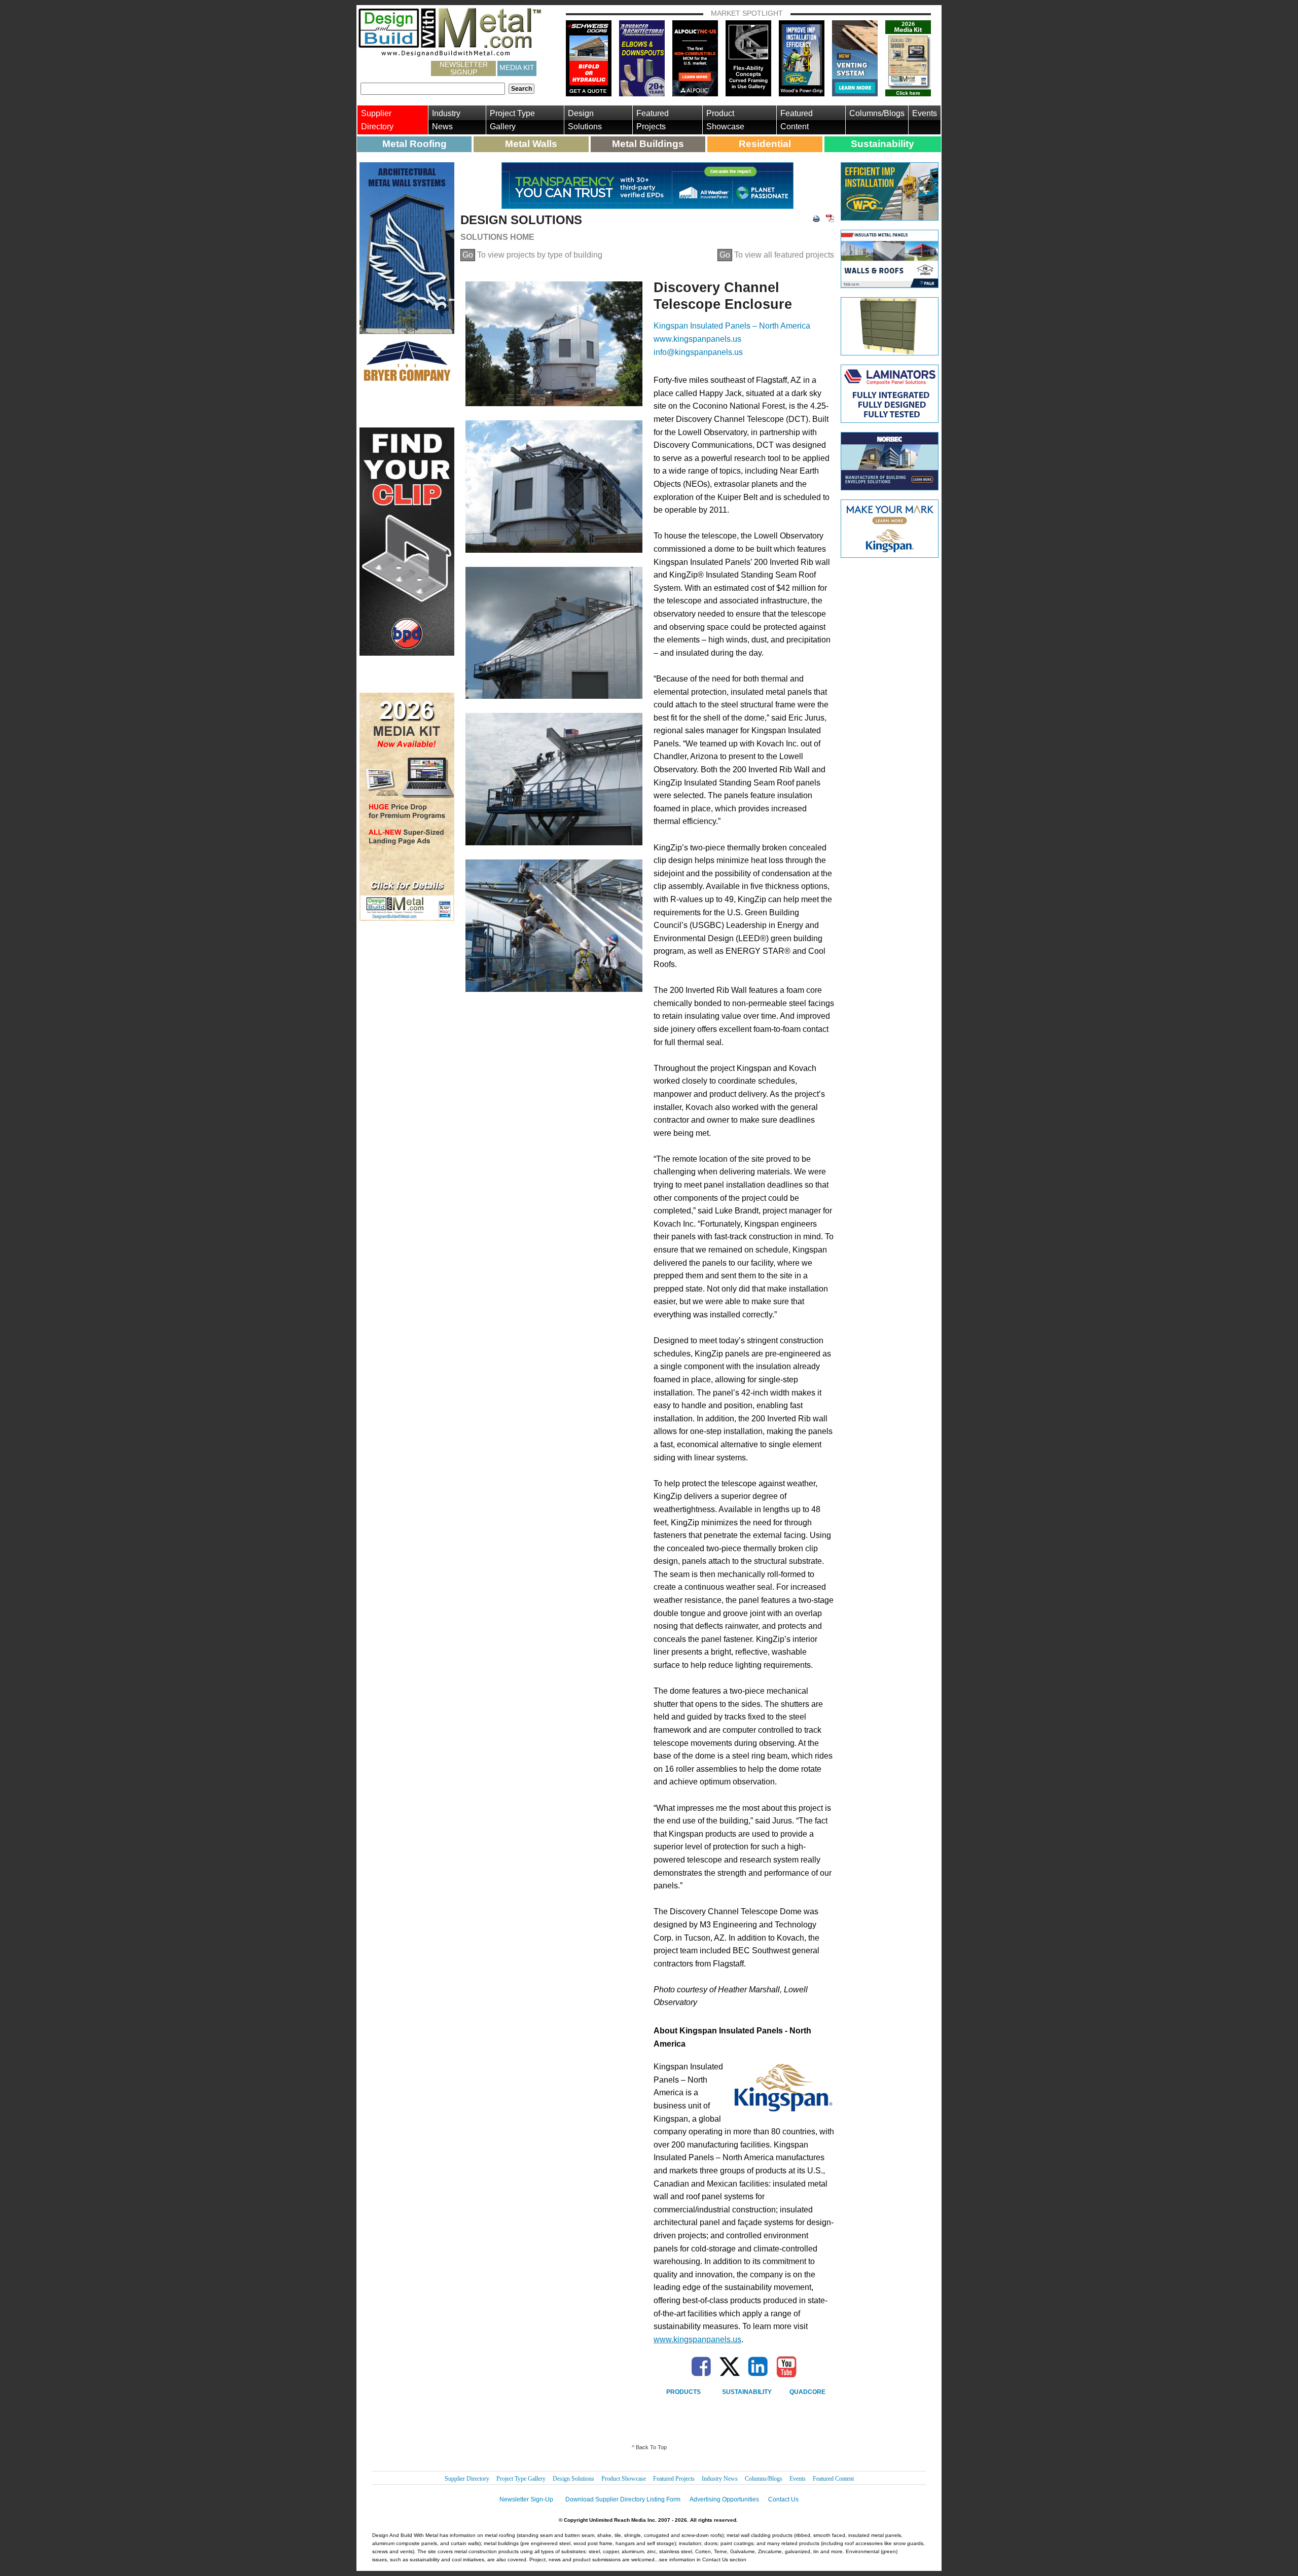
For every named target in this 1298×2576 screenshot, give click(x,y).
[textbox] (433, 89)
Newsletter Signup (464, 68)
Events (925, 113)
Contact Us (783, 2499)
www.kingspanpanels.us (697, 339)
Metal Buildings (648, 144)
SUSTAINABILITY (747, 2392)
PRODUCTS (683, 2392)
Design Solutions (585, 120)
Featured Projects (653, 120)
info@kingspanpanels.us (698, 352)
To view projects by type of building (532, 255)
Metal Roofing (414, 144)
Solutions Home (497, 237)
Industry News (446, 120)
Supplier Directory (377, 120)
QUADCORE (807, 2392)
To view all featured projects (777, 255)
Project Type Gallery (512, 120)
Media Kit (517, 67)
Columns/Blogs (877, 113)
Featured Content (797, 120)
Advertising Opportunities (724, 2499)
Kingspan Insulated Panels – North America (732, 326)
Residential (765, 144)
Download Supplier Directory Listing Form (623, 2499)
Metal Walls (531, 144)
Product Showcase (725, 120)
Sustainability (882, 144)
